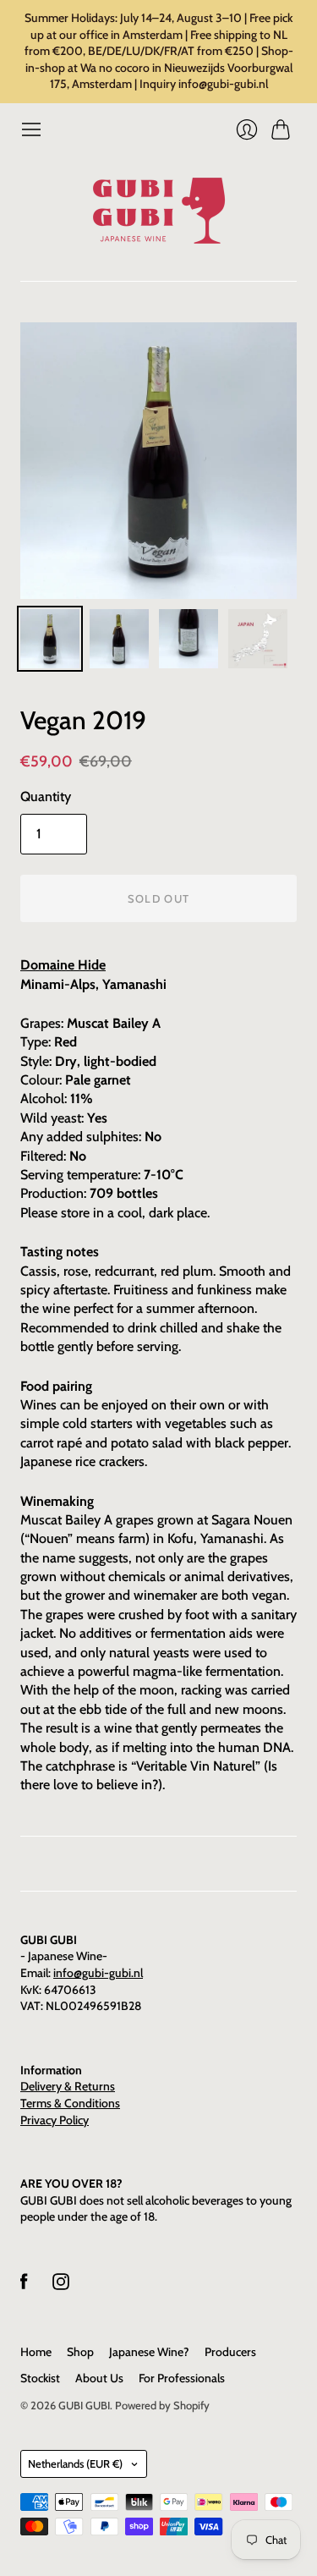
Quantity (46, 796)
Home (36, 2352)
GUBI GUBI (84, 2405)
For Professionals (182, 2378)
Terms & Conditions (70, 2103)
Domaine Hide (63, 965)
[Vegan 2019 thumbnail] (50, 639)
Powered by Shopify (162, 2405)
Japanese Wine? (149, 2352)
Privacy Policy (55, 2120)
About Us (99, 2378)
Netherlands (75, 2463)
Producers (230, 2352)
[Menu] (31, 129)
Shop (80, 2352)
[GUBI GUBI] (159, 211)
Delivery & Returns (68, 2086)
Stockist (40, 2378)
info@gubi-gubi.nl (98, 1973)
